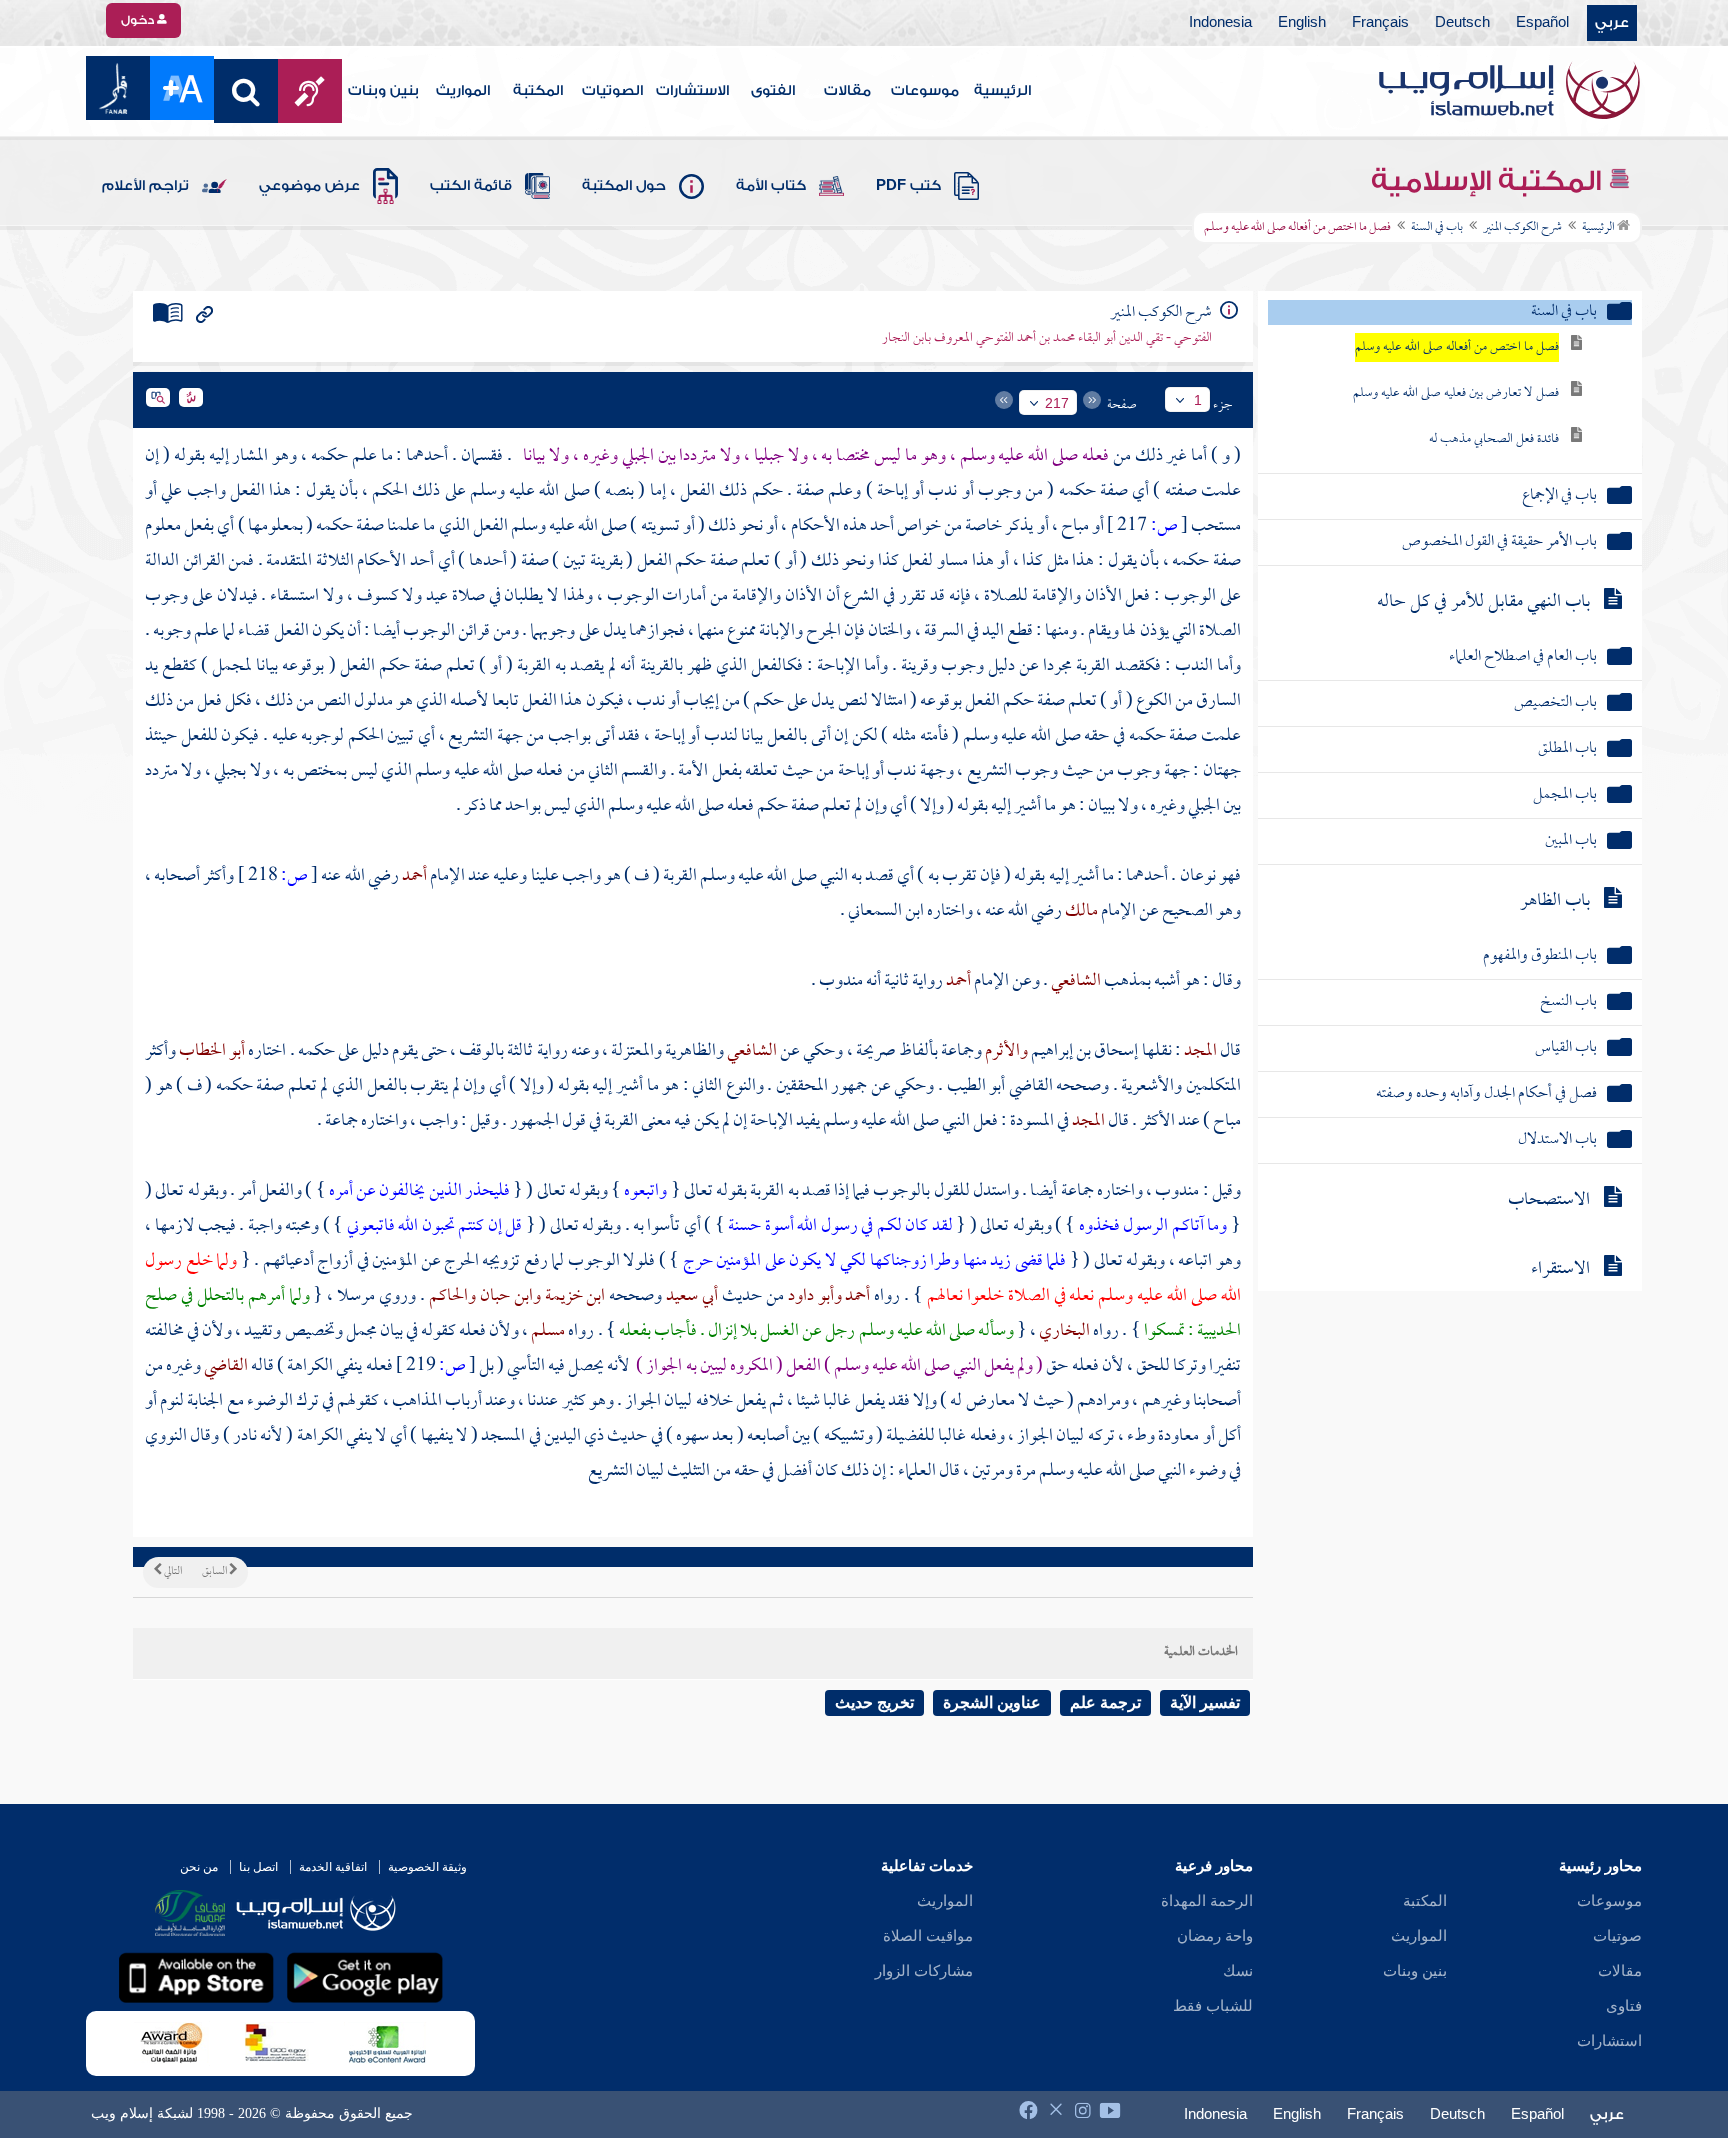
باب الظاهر (1555, 901)
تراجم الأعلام (145, 186)
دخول (139, 20)
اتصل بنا (258, 1867)
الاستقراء (1560, 1269)
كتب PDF (908, 186)
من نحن (199, 1867)
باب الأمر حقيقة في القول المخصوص (1499, 542)
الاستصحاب (1549, 1200)
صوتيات (1617, 1936)
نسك (1238, 1971)
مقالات (847, 91)
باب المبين (1571, 841)
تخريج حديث (874, 1702)
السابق (215, 1572)
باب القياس (1566, 1048)
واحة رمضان (1215, 1936)
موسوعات (925, 91)
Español (1542, 23)
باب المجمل (1565, 795)
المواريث (463, 91)
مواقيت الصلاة (928, 1936)
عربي (1612, 23)
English (1302, 23)
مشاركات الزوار (924, 1971)
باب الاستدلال (1557, 1140)
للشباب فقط (1213, 2006)
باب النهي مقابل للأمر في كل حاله (1483, 602)
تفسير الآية (1205, 1702)
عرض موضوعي (309, 186)
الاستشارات (692, 91)
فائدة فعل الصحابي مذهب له (1494, 439)
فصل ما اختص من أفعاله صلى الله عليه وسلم (1457, 347)
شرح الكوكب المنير (1522, 228)
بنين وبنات (383, 91)
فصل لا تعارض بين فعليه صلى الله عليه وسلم (1456, 393)
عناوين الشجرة (992, 1702)
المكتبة (538, 91)
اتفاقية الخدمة (333, 1867)
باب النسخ (1568, 1002)
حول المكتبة (624, 186)
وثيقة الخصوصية (427, 1867)
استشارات (1609, 2041)
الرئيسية (1002, 91)
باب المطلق (1567, 749)
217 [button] (1057, 403)
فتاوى (1624, 2006)
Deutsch (1462, 23)
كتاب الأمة (771, 186)
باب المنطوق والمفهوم (1540, 956)
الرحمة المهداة (1207, 1901)
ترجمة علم (1105, 1702)
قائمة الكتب (471, 186)
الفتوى (773, 91)
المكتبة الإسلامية (1489, 181)
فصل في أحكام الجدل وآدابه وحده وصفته (1486, 1094)
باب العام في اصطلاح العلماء (1523, 657)
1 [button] (1198, 400)
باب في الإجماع (1559, 496)
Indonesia (1220, 23)
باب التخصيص (1555, 703)
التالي (172, 1572)
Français (1380, 23)
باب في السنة (1437, 228)
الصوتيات (612, 91)
